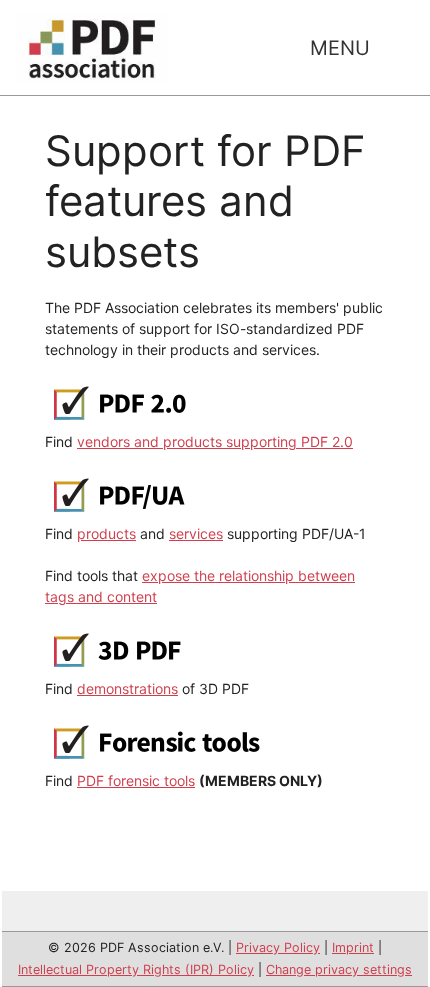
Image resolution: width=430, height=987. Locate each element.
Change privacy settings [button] (339, 969)
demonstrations (127, 688)
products (106, 533)
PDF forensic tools (136, 780)
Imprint (353, 947)
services (196, 533)
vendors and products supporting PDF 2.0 (215, 441)
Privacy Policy (278, 947)
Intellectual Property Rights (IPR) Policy (136, 969)
